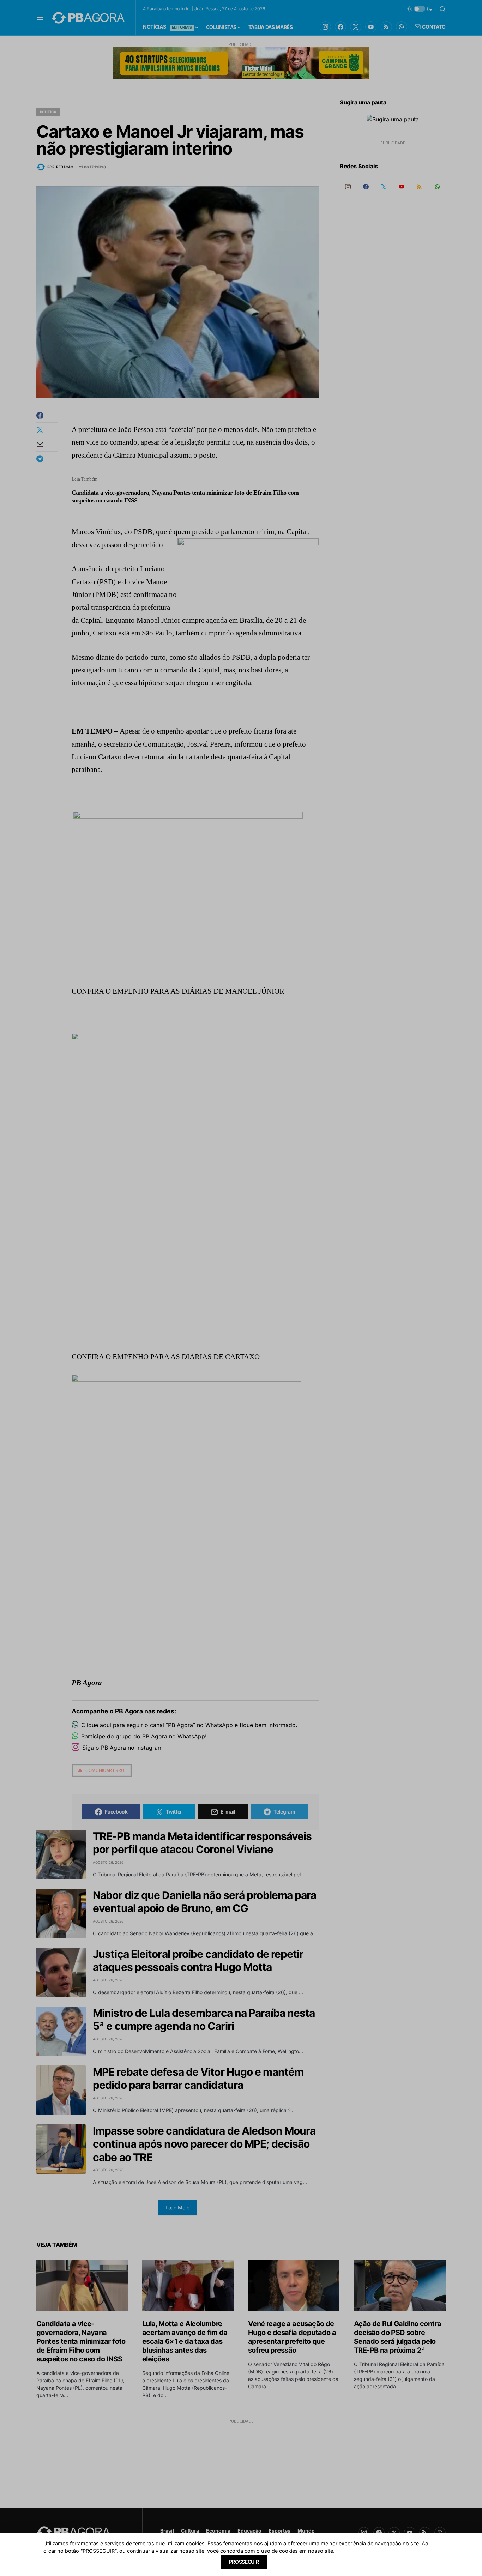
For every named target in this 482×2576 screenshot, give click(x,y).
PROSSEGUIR (244, 2562)
